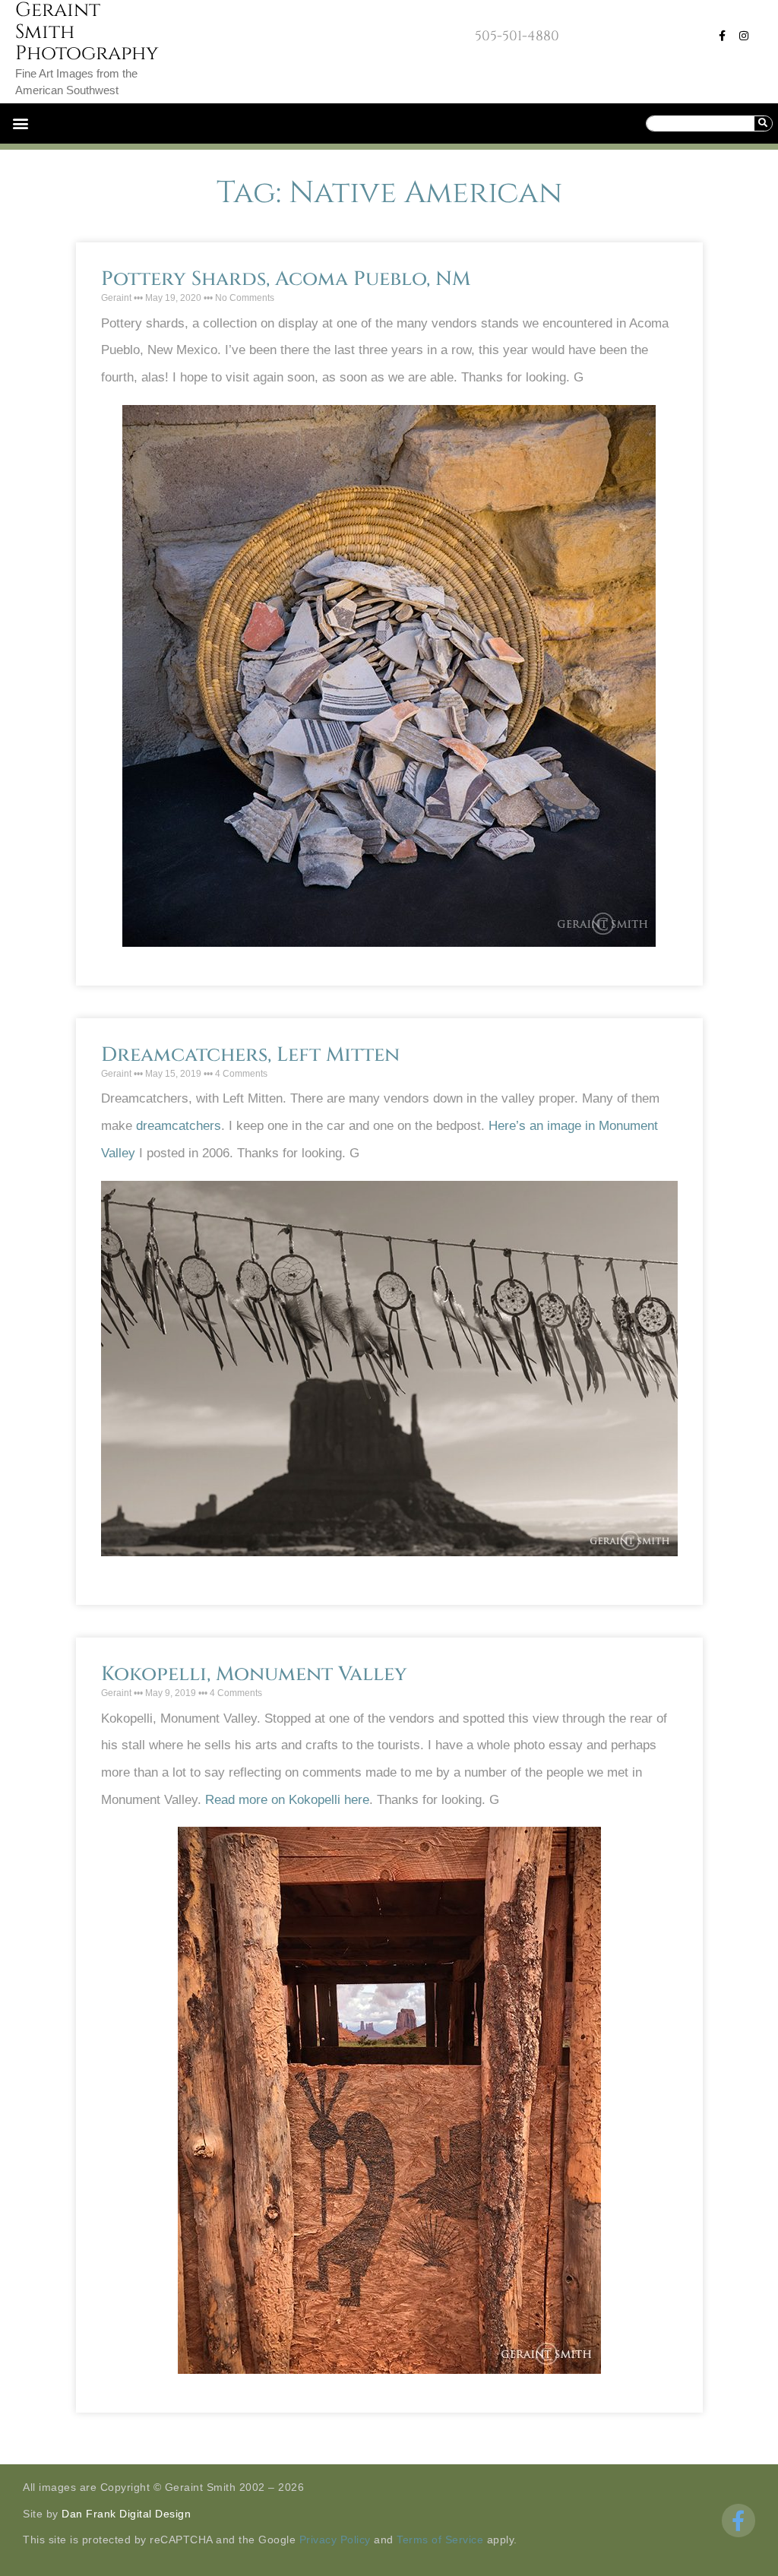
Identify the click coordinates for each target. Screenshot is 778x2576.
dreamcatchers (179, 1126)
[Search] (763, 123)
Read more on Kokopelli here (287, 1800)
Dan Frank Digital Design (126, 2514)
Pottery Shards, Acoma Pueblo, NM (286, 279)
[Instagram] (744, 36)
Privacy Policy (335, 2540)
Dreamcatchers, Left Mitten (250, 1055)
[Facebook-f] (723, 36)
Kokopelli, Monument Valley (254, 1674)
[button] (20, 123)
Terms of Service (440, 2540)
